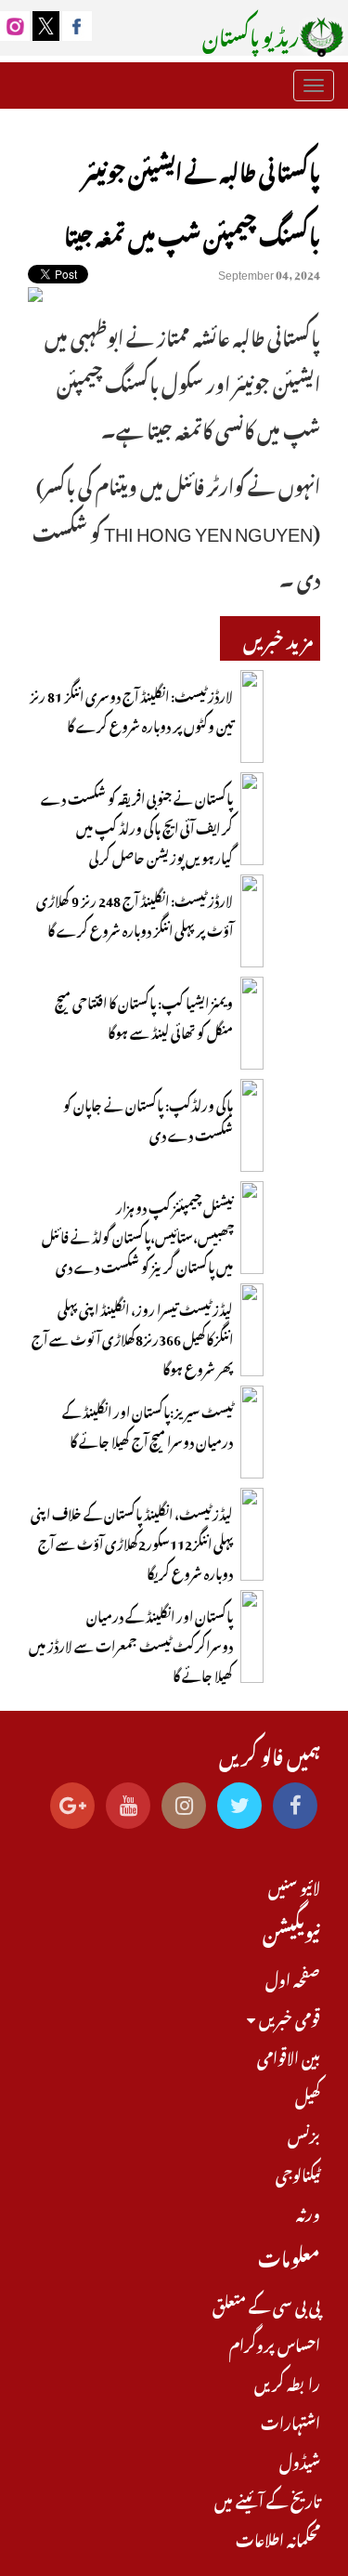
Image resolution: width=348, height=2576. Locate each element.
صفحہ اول (293, 1978)
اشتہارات (290, 2421)
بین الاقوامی (289, 2056)
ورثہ (308, 2212)
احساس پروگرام (275, 2343)
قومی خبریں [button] (288, 2017)
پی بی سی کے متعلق (266, 2304)
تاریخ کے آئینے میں (267, 2499)
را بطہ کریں (287, 2382)
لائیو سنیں (294, 1886)
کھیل (308, 2095)
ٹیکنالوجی (298, 2173)
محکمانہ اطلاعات (278, 2538)
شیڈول (300, 2460)
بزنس (304, 2134)
